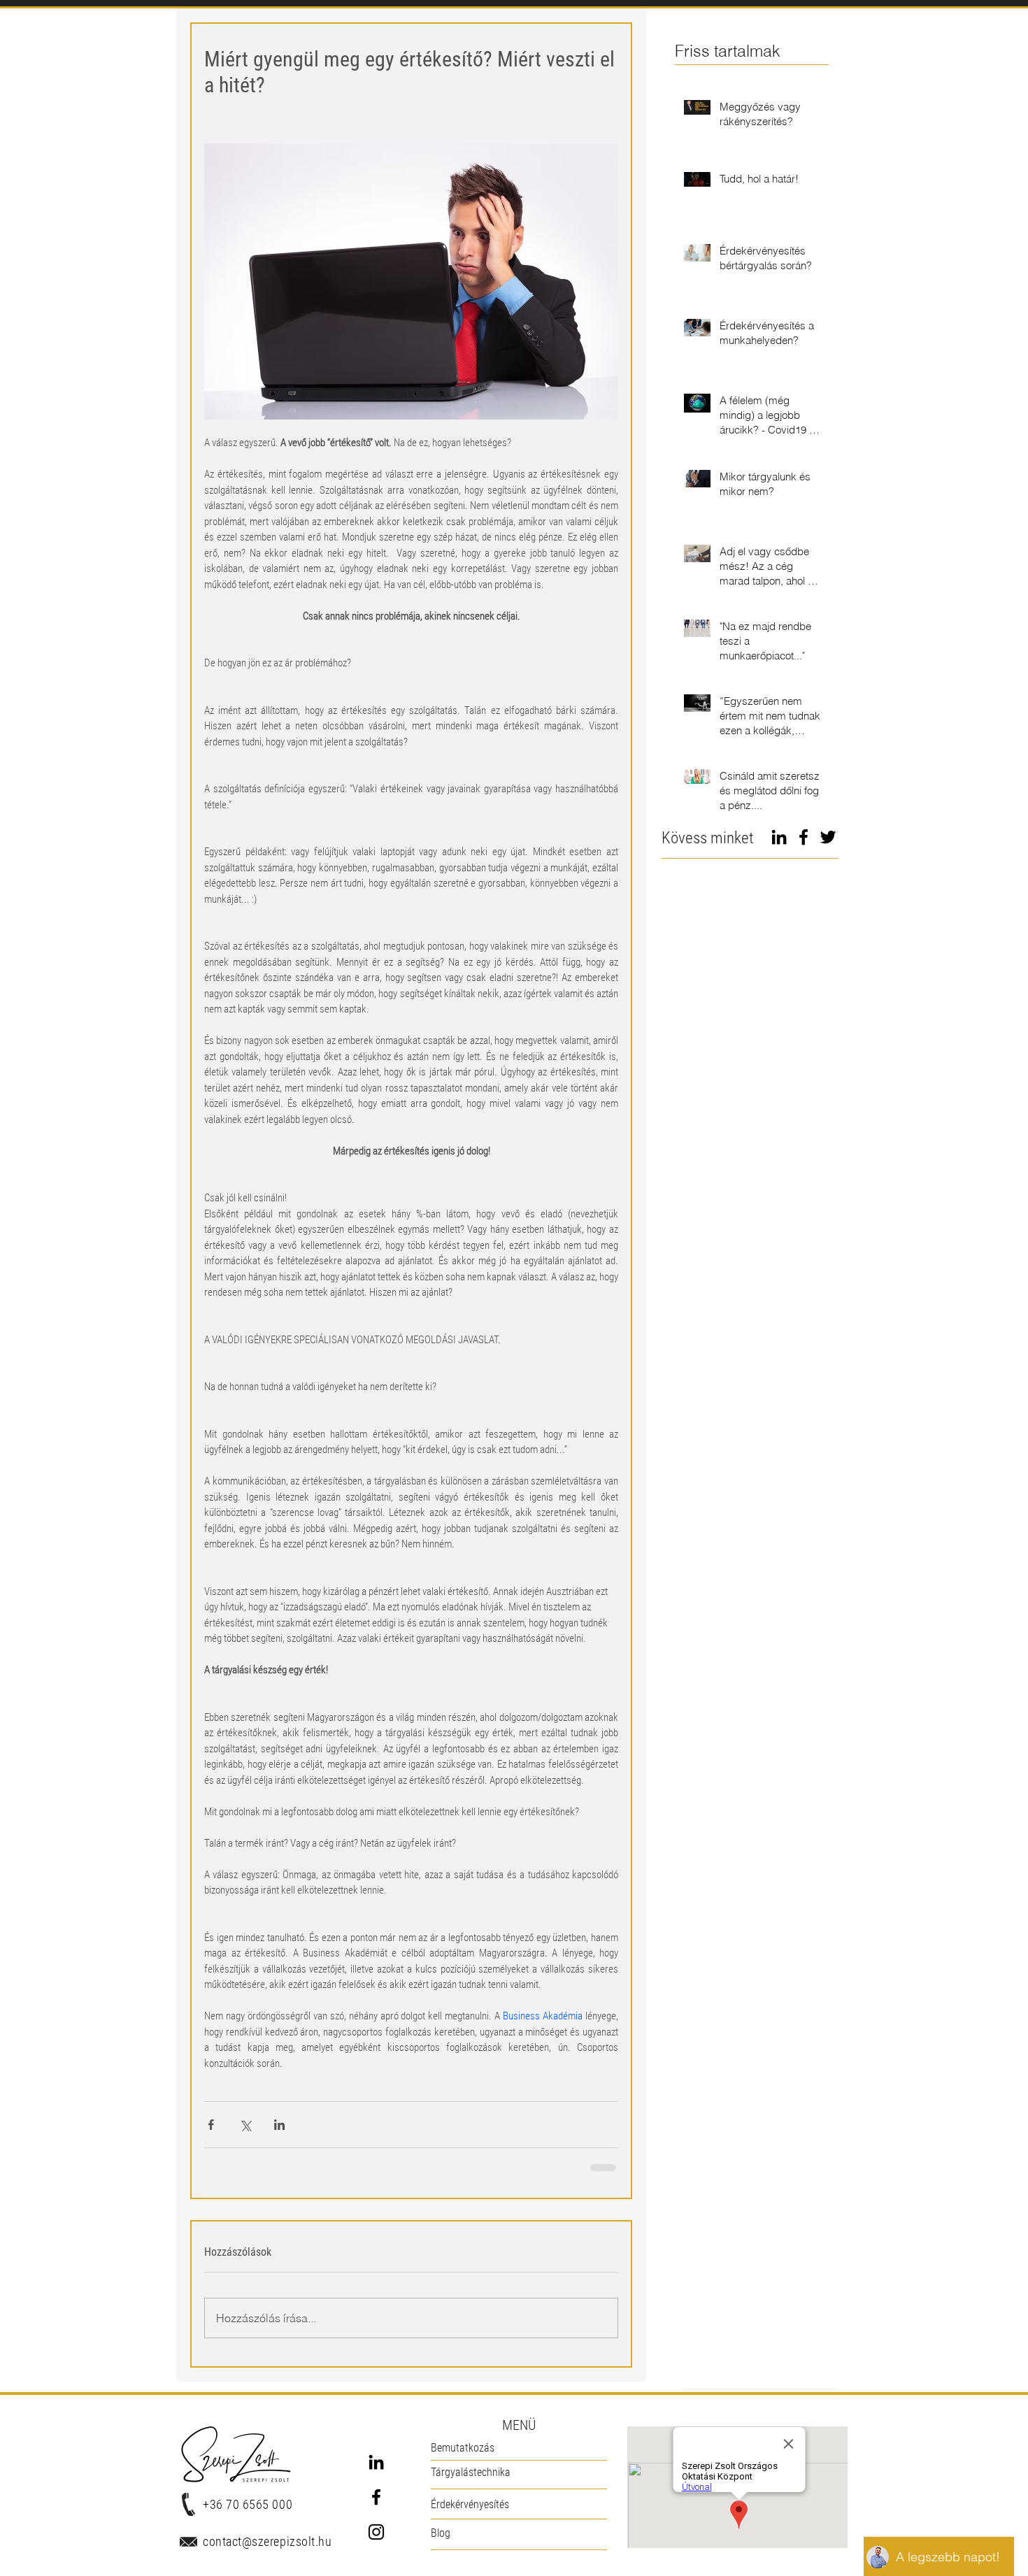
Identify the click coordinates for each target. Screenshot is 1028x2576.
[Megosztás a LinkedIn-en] (279, 2125)
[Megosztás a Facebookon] (211, 2125)
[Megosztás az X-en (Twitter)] (245, 2125)
